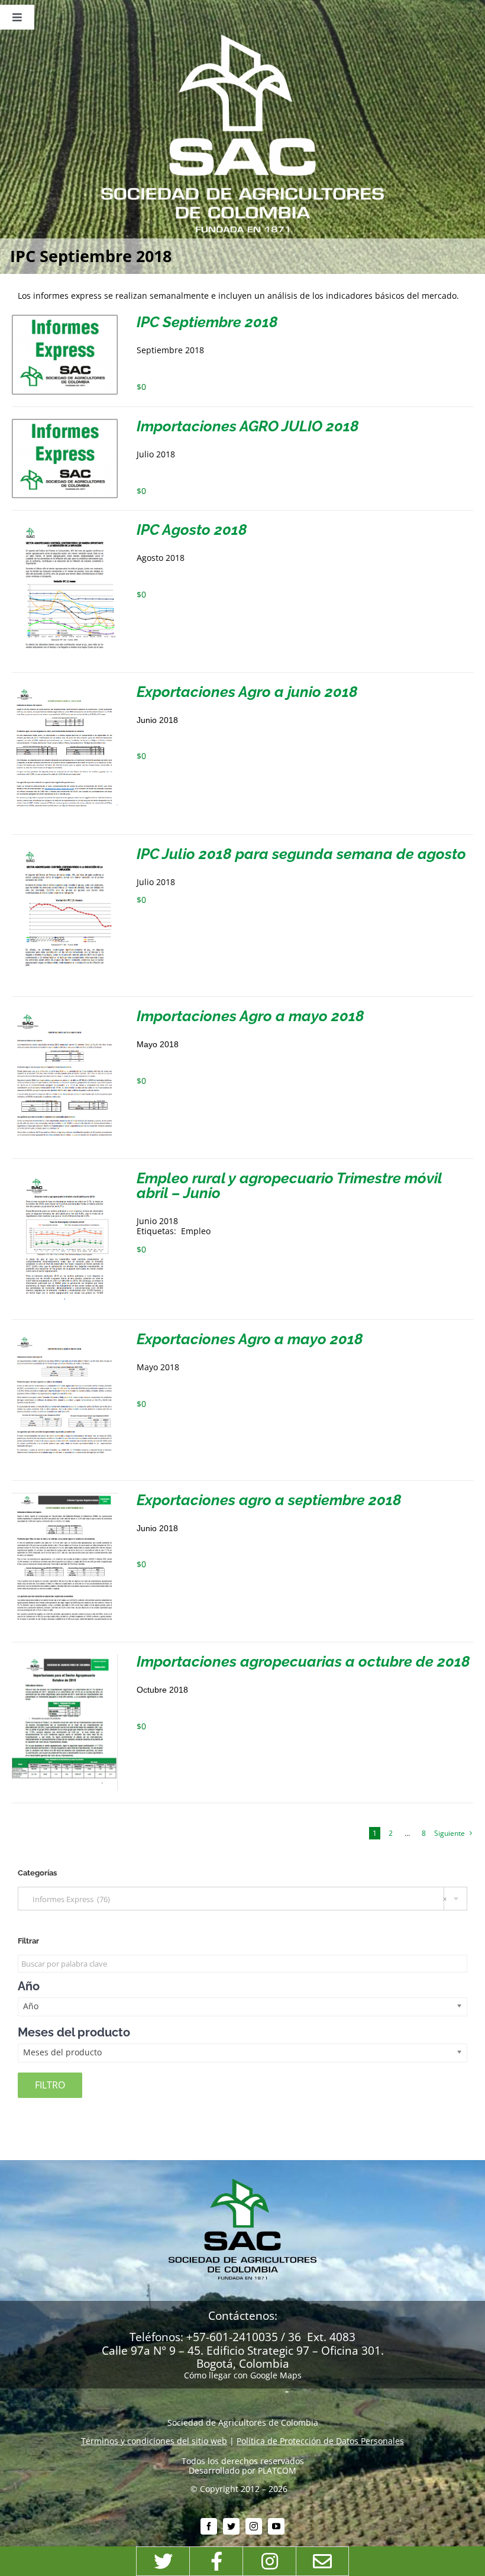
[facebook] (209, 2526)
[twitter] (231, 2526)
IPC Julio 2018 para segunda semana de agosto (301, 854)
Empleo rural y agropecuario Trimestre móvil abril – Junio (289, 1185)
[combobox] (242, 1899)
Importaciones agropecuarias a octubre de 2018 (303, 1661)
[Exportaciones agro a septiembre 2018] (65, 1497)
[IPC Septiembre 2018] (65, 319)
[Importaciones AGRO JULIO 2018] (65, 423)
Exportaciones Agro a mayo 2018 (250, 1339)
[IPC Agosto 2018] (65, 527)
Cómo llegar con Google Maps (243, 2375)
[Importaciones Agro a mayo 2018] (65, 1013)
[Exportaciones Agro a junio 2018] (65, 689)
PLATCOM (277, 2470)
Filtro (50, 2085)
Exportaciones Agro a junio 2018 (247, 692)
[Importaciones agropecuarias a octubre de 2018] (65, 1659)
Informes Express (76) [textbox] (237, 1899)
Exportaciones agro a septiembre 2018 (269, 1500)
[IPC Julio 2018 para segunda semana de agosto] (65, 851)
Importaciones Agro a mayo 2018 (250, 1016)
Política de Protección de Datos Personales (320, 2441)
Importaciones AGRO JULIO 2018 (248, 426)
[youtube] (276, 2526)
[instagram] (254, 2526)
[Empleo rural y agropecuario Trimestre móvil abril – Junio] (65, 1175)
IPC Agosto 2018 (192, 530)
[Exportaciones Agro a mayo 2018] (65, 1336)
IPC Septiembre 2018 (207, 322)
